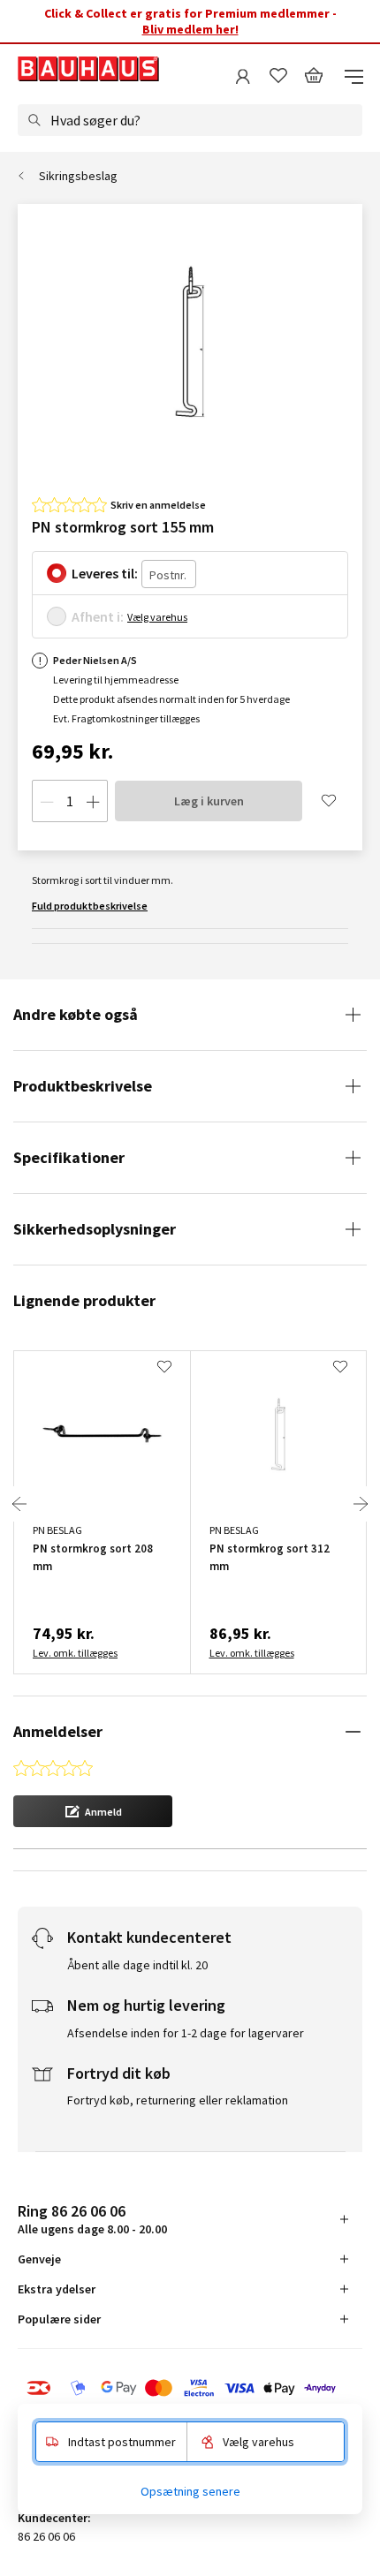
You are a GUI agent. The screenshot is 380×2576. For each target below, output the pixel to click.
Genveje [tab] (39, 2259)
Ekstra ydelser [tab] (57, 2289)
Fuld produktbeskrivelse (90, 906)
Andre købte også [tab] (76, 1014)
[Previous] (19, 1504)
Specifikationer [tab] (69, 1157)
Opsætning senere (190, 2491)
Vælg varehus (157, 617)
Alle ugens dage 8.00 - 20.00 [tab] (92, 2219)
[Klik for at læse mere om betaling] (190, 2388)
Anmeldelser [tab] (58, 1731)
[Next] (361, 1504)
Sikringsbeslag (78, 176)
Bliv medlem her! (190, 29)
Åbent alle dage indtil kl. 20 (137, 1965)
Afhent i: (98, 616)
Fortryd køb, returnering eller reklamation (178, 2100)
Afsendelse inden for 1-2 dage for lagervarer (186, 2033)
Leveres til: (105, 573)
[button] (93, 1811)
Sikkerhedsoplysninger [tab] (95, 1229)
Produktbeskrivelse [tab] (83, 1086)
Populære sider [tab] (59, 2319)
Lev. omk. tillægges (75, 1653)
